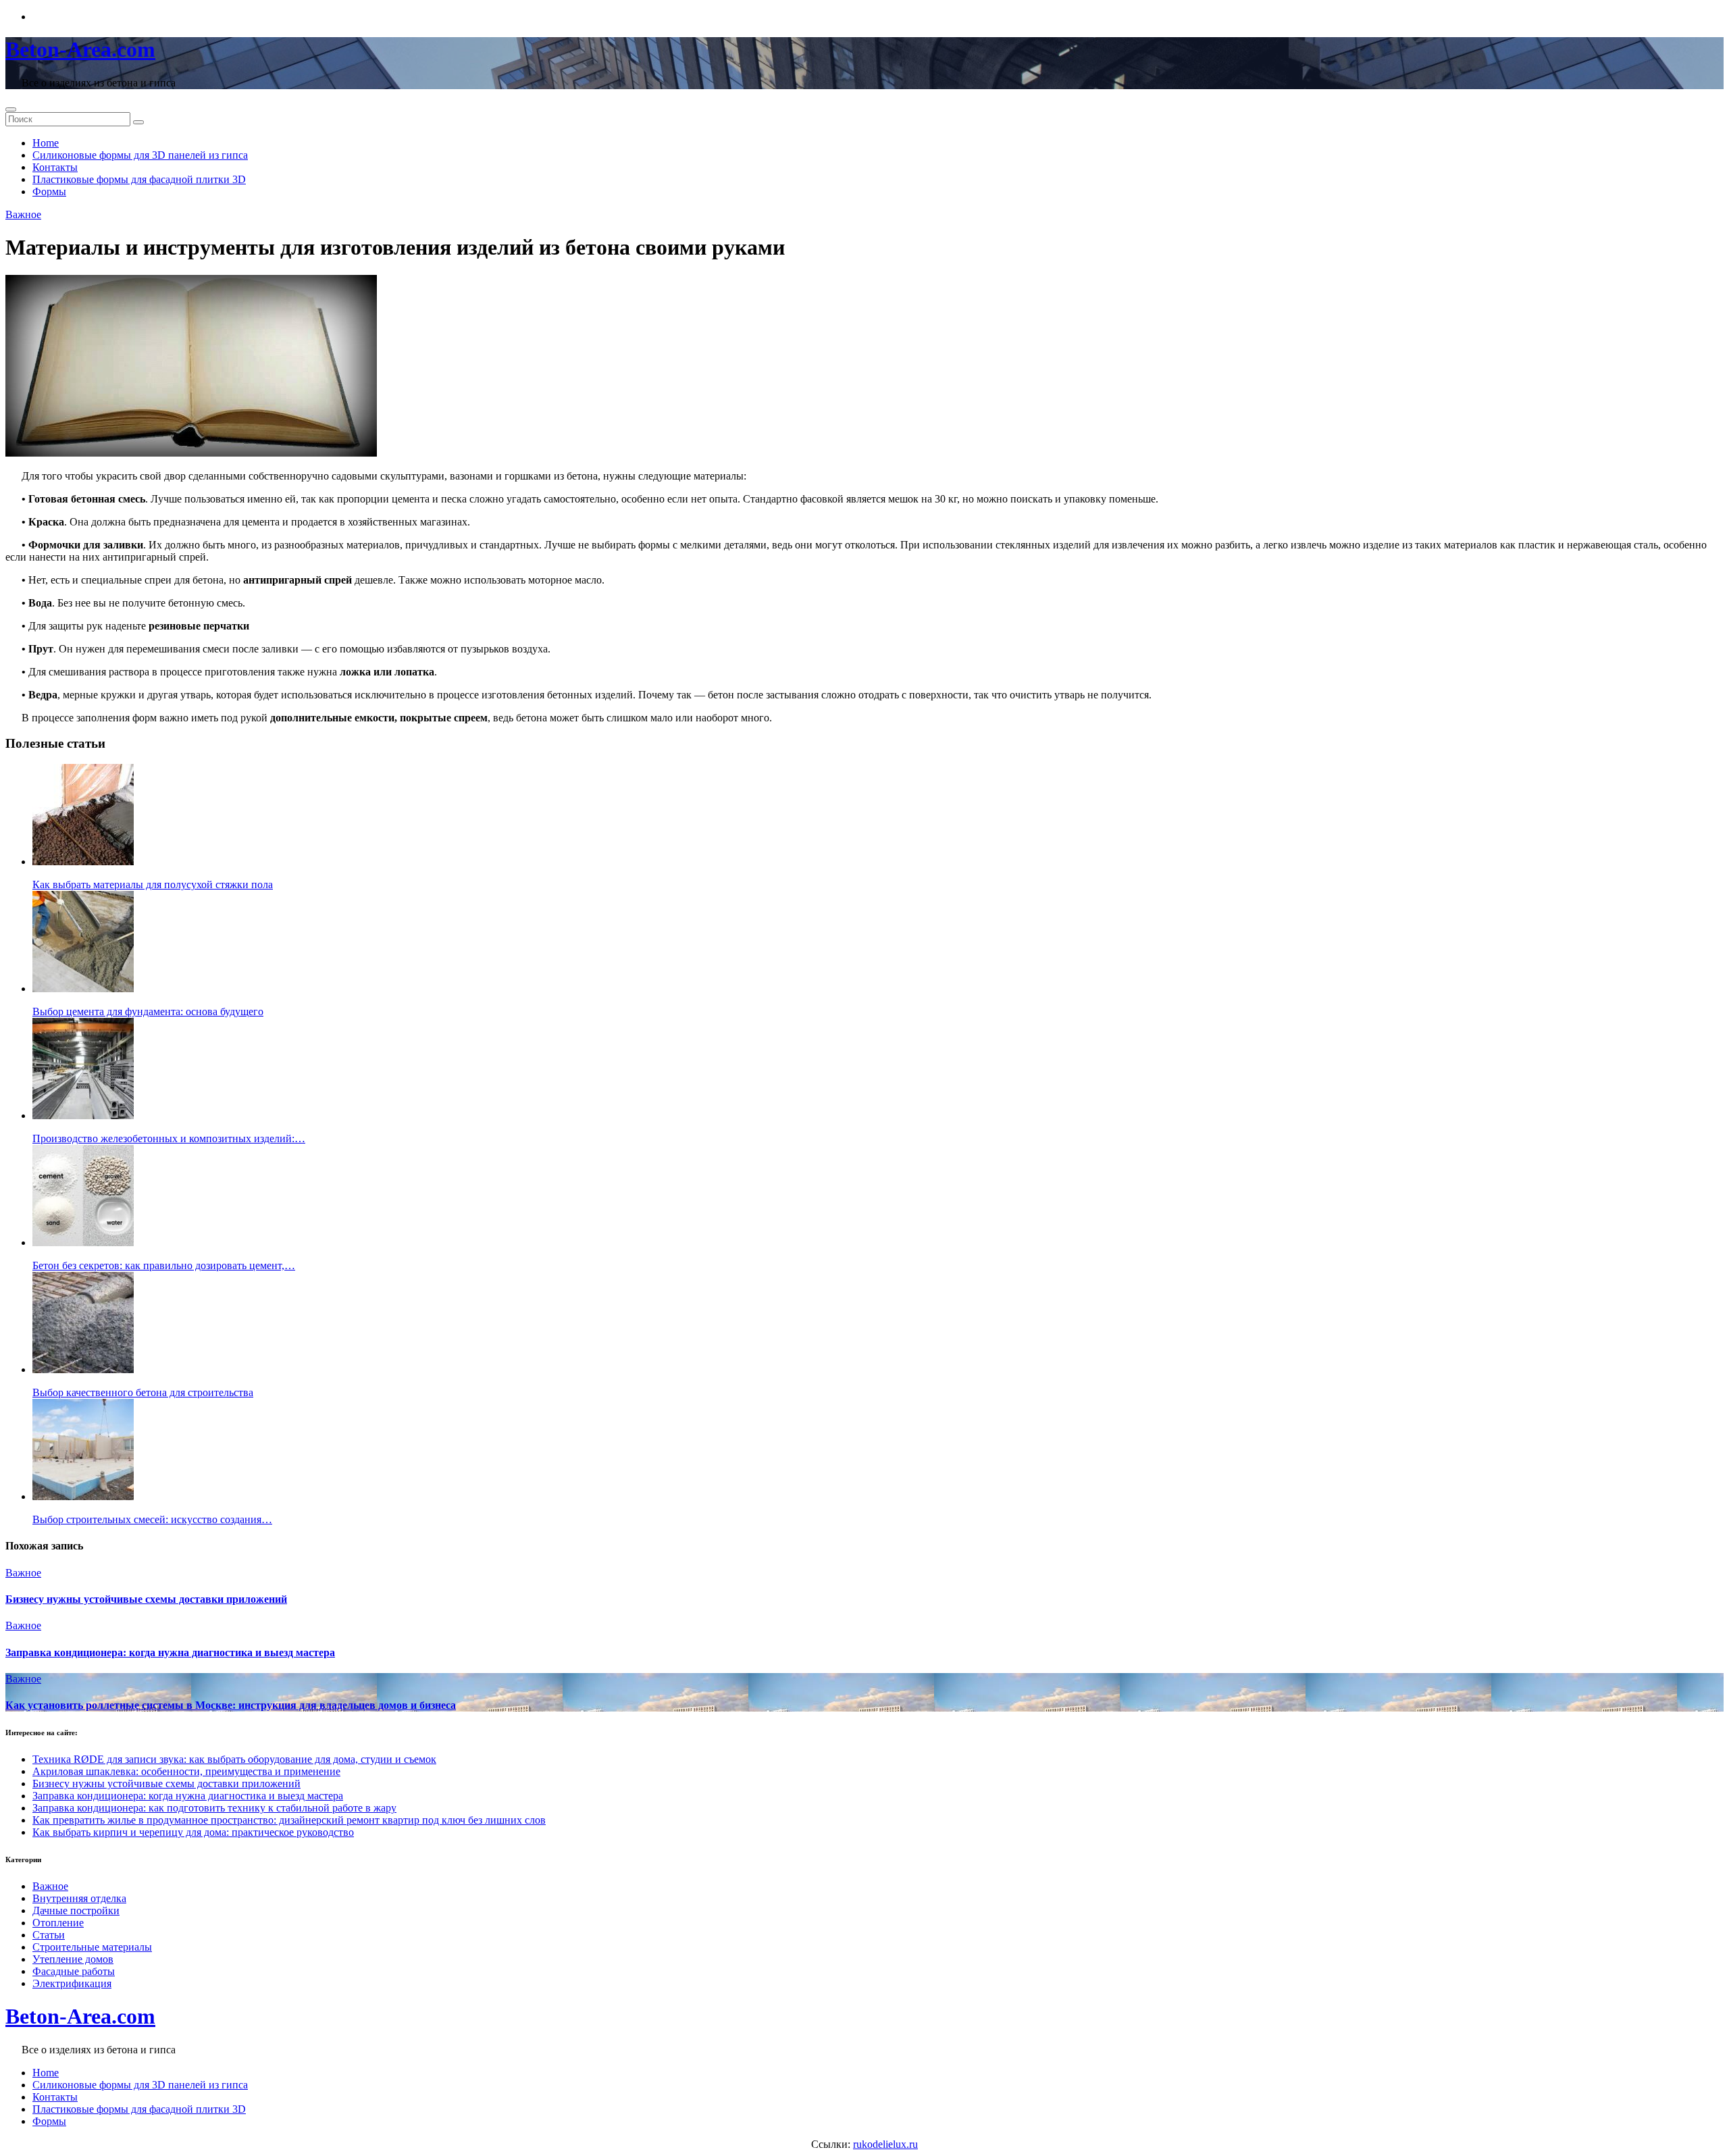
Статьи (49, 1935)
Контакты (55, 167)
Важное (23, 214)
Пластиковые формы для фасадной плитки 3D (139, 179)
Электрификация (72, 1983)
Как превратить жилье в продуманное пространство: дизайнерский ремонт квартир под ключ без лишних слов (289, 1820)
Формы (49, 191)
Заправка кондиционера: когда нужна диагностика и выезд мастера (170, 1652)
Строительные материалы (92, 1947)
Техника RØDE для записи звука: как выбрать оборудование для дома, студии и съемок (234, 1759)
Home (46, 143)
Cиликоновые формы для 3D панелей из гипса (140, 155)
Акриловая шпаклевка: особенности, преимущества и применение (186, 1771)
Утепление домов (73, 1959)
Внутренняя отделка (79, 1898)
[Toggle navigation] (11, 109)
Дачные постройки (76, 1910)
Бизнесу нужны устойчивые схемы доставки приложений (146, 1599)
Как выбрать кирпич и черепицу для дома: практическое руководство (193, 1832)
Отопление (58, 1923)
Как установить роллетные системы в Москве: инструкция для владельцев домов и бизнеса (231, 1705)
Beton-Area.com (80, 49)
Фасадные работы (74, 1971)
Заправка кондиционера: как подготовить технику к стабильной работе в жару (214, 1808)
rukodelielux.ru (885, 2144)
